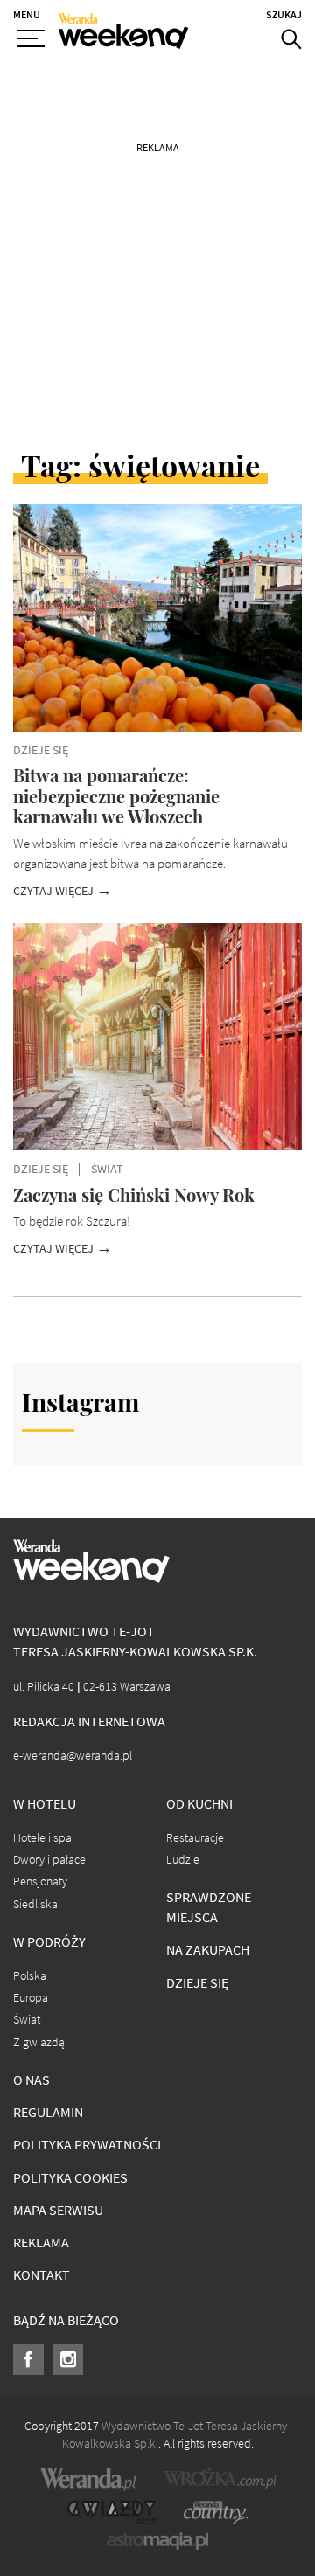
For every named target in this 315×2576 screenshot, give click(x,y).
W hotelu (45, 1804)
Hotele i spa (42, 1838)
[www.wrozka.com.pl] (220, 2479)
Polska (30, 1976)
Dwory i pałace (49, 1860)
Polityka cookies (70, 2178)
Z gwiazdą (39, 2042)
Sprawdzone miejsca (209, 1907)
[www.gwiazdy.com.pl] (112, 2512)
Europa (31, 1998)
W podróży (49, 1942)
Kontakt (42, 2275)
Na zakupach (208, 1950)
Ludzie (183, 1860)
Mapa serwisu (58, 2210)
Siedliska (35, 1904)
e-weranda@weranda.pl (73, 1756)
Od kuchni (199, 1804)
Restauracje (195, 1838)
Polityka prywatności (87, 2145)
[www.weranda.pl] (88, 2479)
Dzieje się (197, 1983)
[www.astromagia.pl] (157, 2541)
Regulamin (48, 2112)
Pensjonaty (40, 1882)
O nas (31, 2080)
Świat (27, 2020)
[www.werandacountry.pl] (215, 2512)
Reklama (41, 2243)
